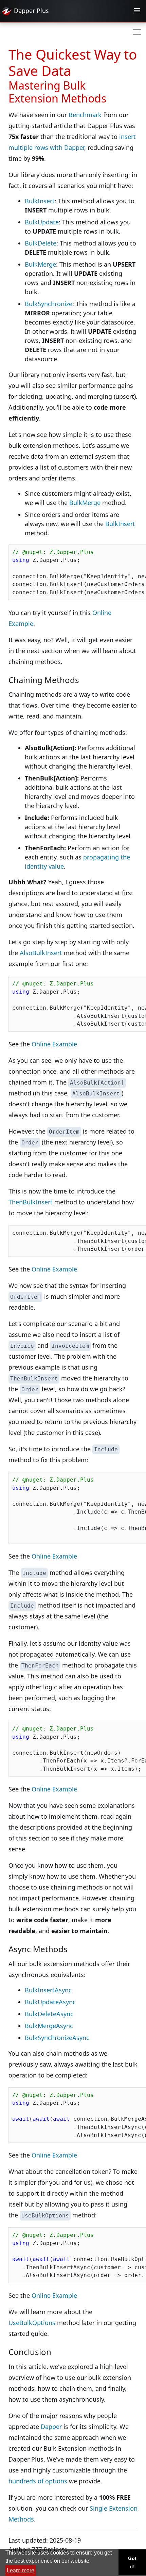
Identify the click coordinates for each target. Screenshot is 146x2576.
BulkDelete (41, 243)
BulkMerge (40, 264)
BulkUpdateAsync (50, 2002)
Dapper (51, 2427)
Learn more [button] (21, 2570)
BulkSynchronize (49, 304)
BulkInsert (40, 201)
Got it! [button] (132, 2562)
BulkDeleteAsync (49, 2014)
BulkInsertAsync (48, 1990)
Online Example (54, 1044)
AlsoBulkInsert (41, 953)
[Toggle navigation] (137, 11)
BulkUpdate (42, 222)
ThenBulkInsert (31, 1202)
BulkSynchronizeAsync (57, 2038)
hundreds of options (38, 2481)
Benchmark (85, 115)
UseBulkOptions (32, 2323)
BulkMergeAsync (49, 2026)
